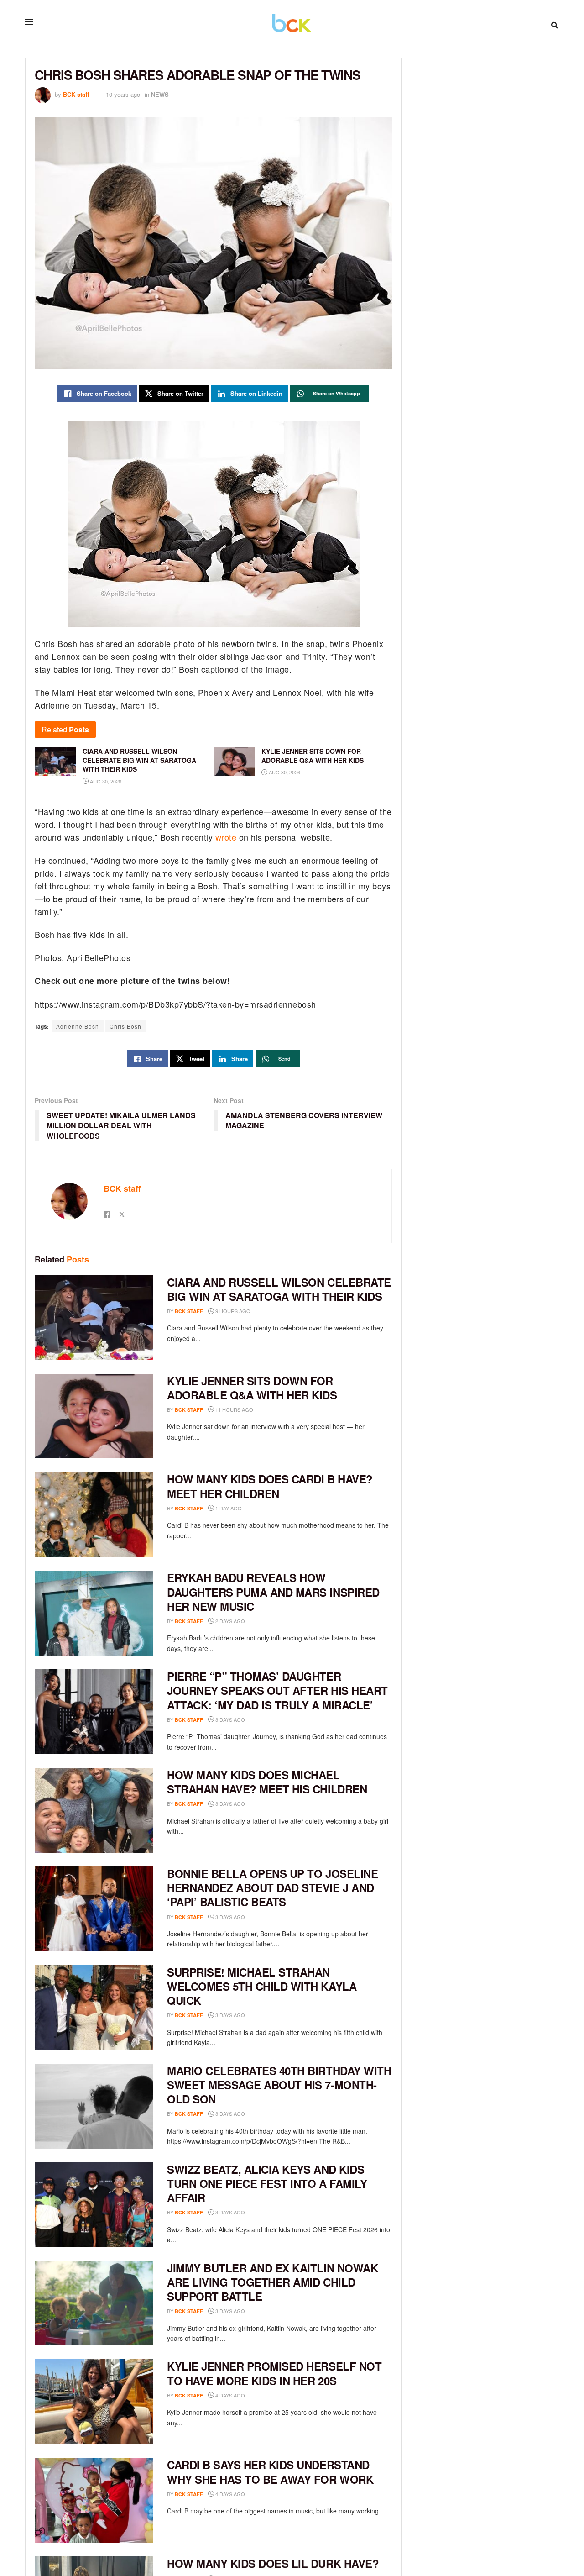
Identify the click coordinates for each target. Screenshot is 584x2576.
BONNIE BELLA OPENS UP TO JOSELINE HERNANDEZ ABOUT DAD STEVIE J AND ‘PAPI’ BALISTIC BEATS (272, 1887)
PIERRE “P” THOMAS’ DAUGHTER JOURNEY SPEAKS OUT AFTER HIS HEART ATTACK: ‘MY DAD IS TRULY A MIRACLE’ (277, 1690)
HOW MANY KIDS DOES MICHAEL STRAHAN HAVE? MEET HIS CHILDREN (267, 1782)
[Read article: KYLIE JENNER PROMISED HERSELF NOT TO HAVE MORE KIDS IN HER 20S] (94, 2402)
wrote (226, 837)
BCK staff (76, 94)
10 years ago (123, 94)
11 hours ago (234, 1409)
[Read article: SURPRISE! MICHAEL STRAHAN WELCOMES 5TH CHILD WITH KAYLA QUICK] (94, 2008)
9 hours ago (232, 1311)
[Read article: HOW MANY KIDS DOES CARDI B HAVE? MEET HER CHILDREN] (94, 1514)
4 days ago (229, 2395)
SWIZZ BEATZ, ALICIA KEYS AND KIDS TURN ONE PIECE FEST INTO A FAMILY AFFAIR (267, 2183)
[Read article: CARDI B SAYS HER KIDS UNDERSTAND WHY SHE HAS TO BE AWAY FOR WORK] (94, 2500)
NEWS (160, 94)
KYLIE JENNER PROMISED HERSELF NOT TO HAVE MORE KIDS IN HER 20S (274, 2373)
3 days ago (229, 1719)
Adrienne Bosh (78, 1026)
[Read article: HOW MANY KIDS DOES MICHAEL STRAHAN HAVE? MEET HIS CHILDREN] (94, 1810)
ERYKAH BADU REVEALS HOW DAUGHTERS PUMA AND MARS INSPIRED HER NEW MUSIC (273, 1592)
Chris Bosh (125, 1026)
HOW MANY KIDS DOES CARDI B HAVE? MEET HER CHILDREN (270, 1486)
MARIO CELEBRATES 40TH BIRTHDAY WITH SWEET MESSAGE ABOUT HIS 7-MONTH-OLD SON (279, 2085)
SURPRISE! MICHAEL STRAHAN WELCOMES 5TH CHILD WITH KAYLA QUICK (262, 1986)
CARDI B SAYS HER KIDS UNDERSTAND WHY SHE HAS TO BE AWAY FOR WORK (270, 2472)
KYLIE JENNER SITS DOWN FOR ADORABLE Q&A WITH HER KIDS (252, 1388)
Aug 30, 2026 (105, 781)
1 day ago (228, 1508)
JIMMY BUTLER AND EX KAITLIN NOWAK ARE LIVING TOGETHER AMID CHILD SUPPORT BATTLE (272, 2282)
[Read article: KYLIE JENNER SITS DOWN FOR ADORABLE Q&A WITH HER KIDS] (94, 1416)
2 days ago (229, 1621)
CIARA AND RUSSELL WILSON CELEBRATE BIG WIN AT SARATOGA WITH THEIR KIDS (279, 1289)
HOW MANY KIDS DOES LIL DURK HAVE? (273, 2563)
